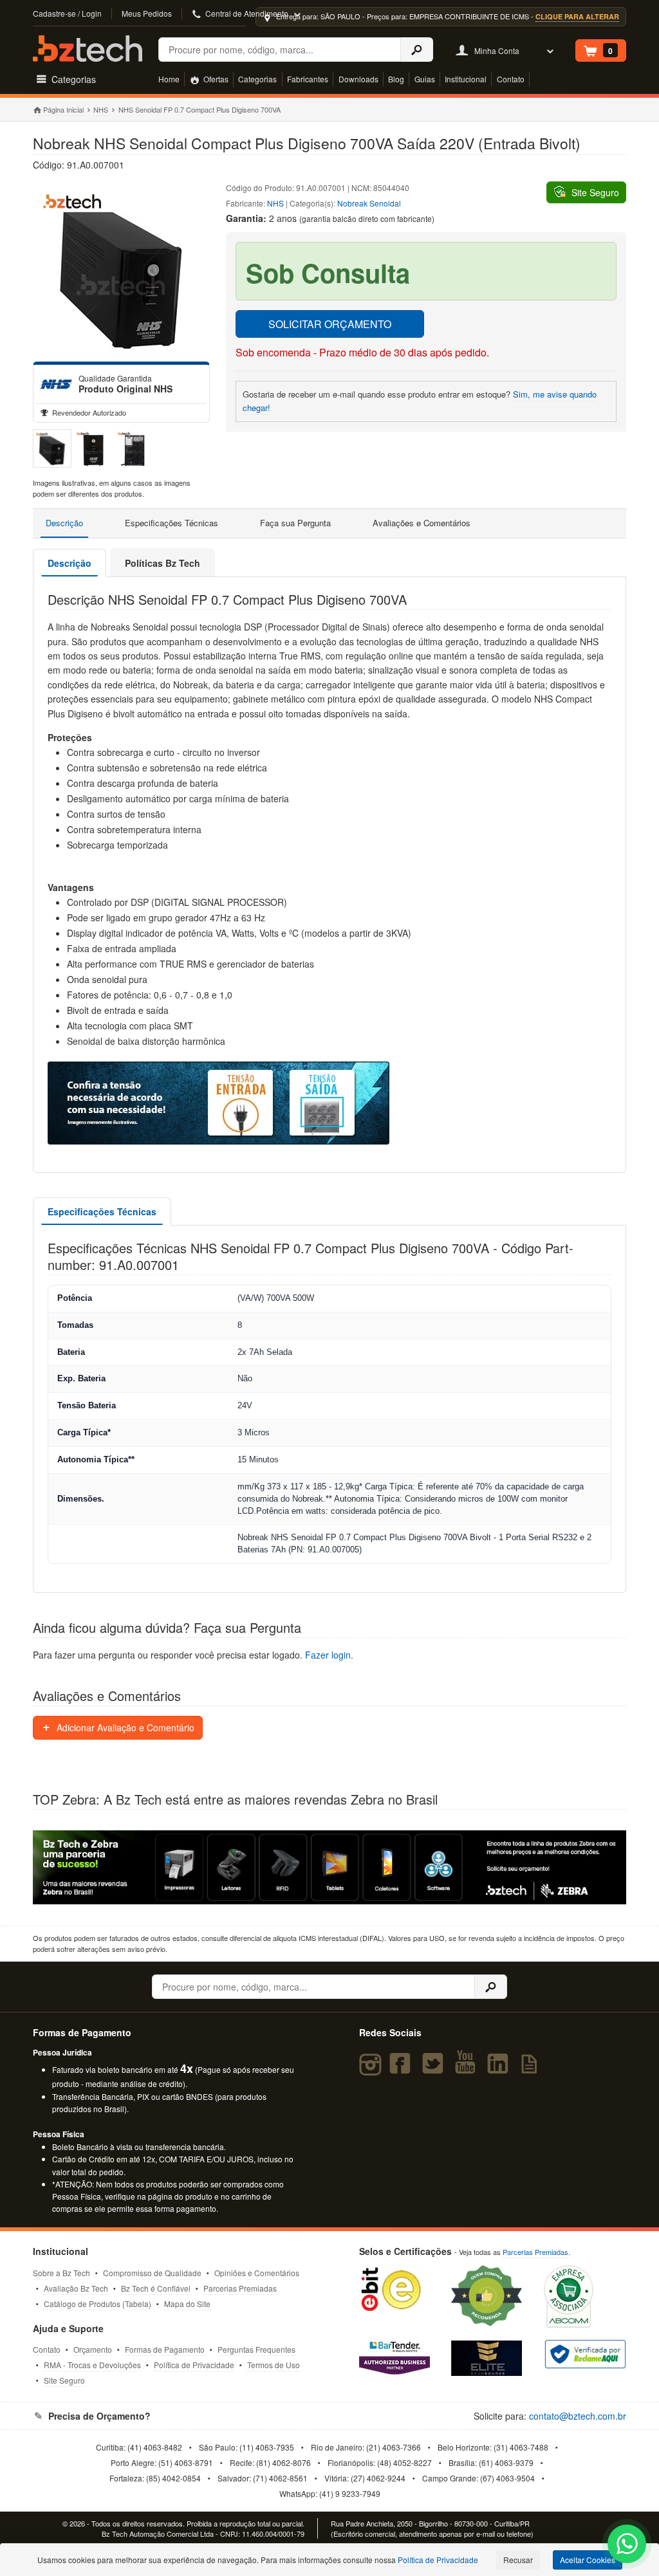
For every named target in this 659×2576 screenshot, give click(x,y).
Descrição (64, 523)
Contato (511, 79)
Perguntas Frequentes (256, 2349)
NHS (101, 109)
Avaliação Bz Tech (76, 2288)
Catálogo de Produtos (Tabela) (97, 2304)
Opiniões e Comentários (257, 2273)
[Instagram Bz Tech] (372, 2069)
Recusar (518, 2560)
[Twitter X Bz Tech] (435, 2069)
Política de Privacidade (194, 2365)
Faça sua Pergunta (295, 523)
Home (169, 79)
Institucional (466, 79)
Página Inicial (63, 109)
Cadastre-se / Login (67, 13)
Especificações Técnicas (172, 523)
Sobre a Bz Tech (61, 2273)
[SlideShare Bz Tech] (532, 2069)
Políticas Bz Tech (162, 563)
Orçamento (93, 2349)
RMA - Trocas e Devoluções (92, 2365)
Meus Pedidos (147, 13)
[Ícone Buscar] (417, 50)
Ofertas (215, 79)
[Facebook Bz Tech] (403, 2069)
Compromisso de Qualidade (152, 2273)
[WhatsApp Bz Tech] (627, 2545)
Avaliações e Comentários (422, 523)
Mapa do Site (187, 2304)
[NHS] (56, 384)
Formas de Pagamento (165, 2349)
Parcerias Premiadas (240, 2288)
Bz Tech (88, 49)
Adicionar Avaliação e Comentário (124, 1727)
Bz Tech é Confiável (156, 2288)
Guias (425, 79)
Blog (396, 79)
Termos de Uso (274, 2365)
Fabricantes (308, 79)
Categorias (257, 79)
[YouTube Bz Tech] (468, 2069)
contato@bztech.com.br (578, 2416)
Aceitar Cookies (588, 2560)
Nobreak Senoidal (369, 203)
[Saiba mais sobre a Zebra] (329, 1868)
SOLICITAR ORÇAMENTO (330, 324)
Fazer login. (329, 1655)
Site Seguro (64, 2380)
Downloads (358, 79)
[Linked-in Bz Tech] (500, 2069)
